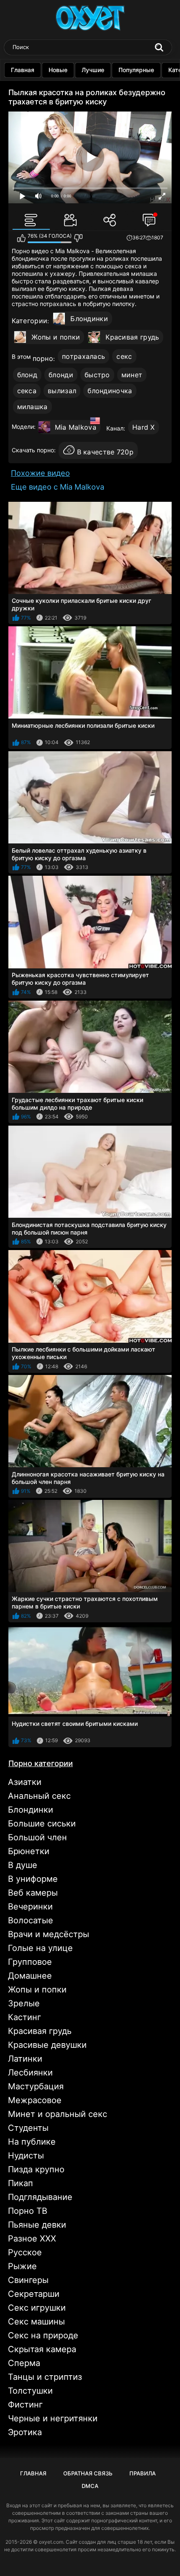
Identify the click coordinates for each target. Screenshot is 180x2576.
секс (124, 356)
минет (132, 375)
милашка (32, 407)
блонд (27, 375)
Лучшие (93, 70)
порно (43, 358)
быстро (97, 375)
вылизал (62, 391)
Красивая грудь (132, 337)
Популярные (136, 70)
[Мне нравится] (21, 238)
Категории (30, 321)
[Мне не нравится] (78, 238)
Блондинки (89, 319)
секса (27, 391)
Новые (58, 70)
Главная (23, 70)
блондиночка (110, 391)
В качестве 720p (105, 452)
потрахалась (84, 356)
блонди (61, 375)
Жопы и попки (56, 337)
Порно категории (41, 1763)
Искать (159, 47)
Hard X (144, 427)
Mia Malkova (76, 427)
